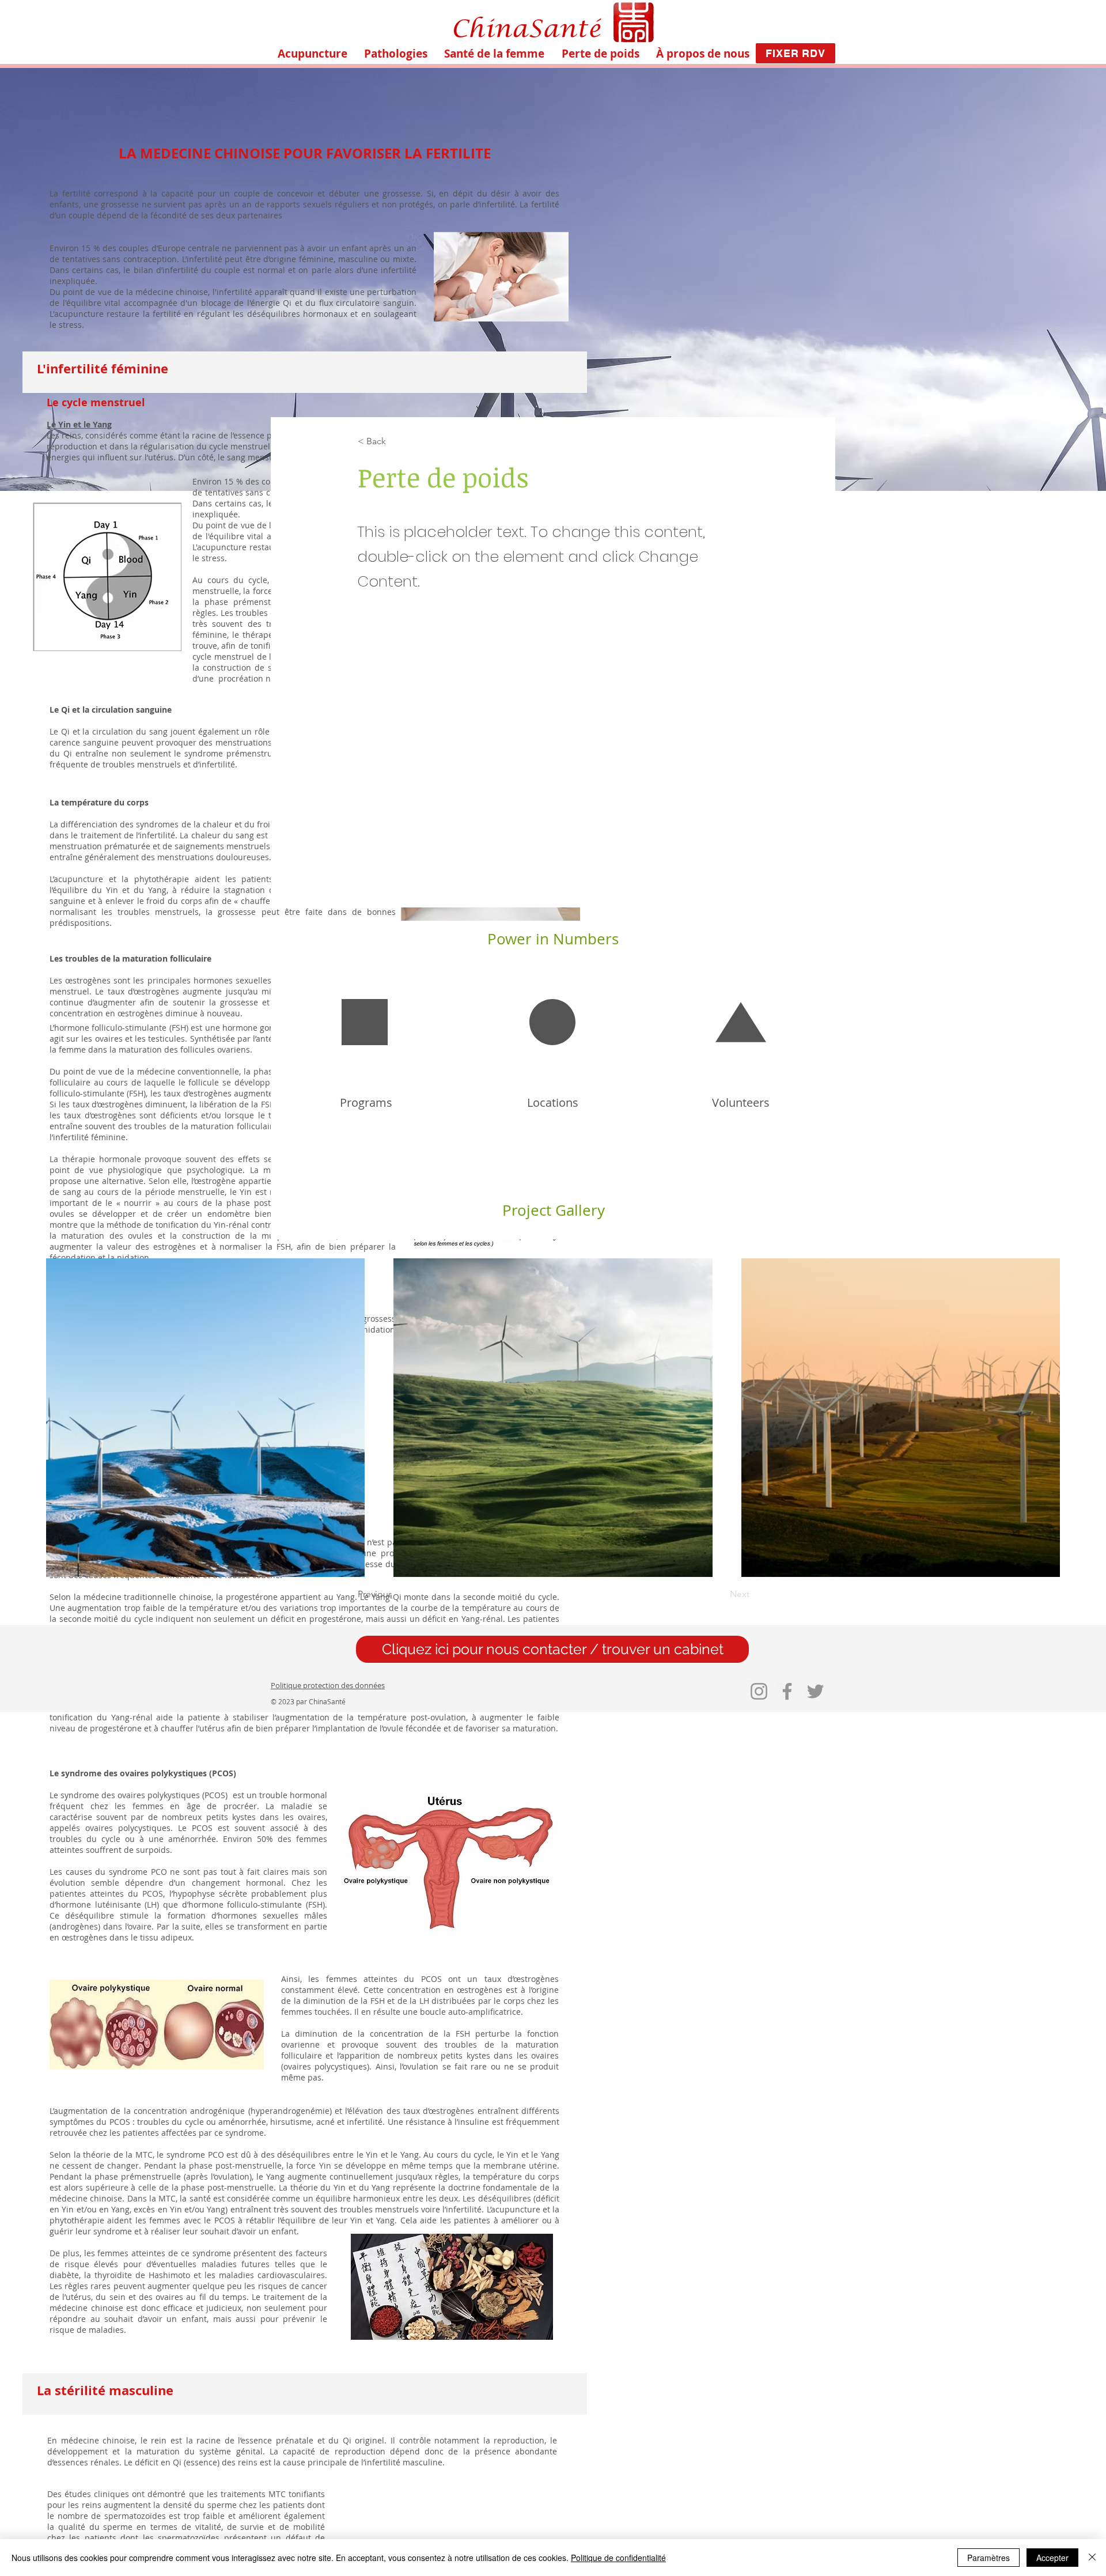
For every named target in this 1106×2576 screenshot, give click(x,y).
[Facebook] (787, 1691)
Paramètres (988, 2558)
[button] (395, 54)
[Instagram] (759, 1691)
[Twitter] (815, 1691)
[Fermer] (1092, 2558)
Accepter (1052, 2558)
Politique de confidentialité (618, 2558)
